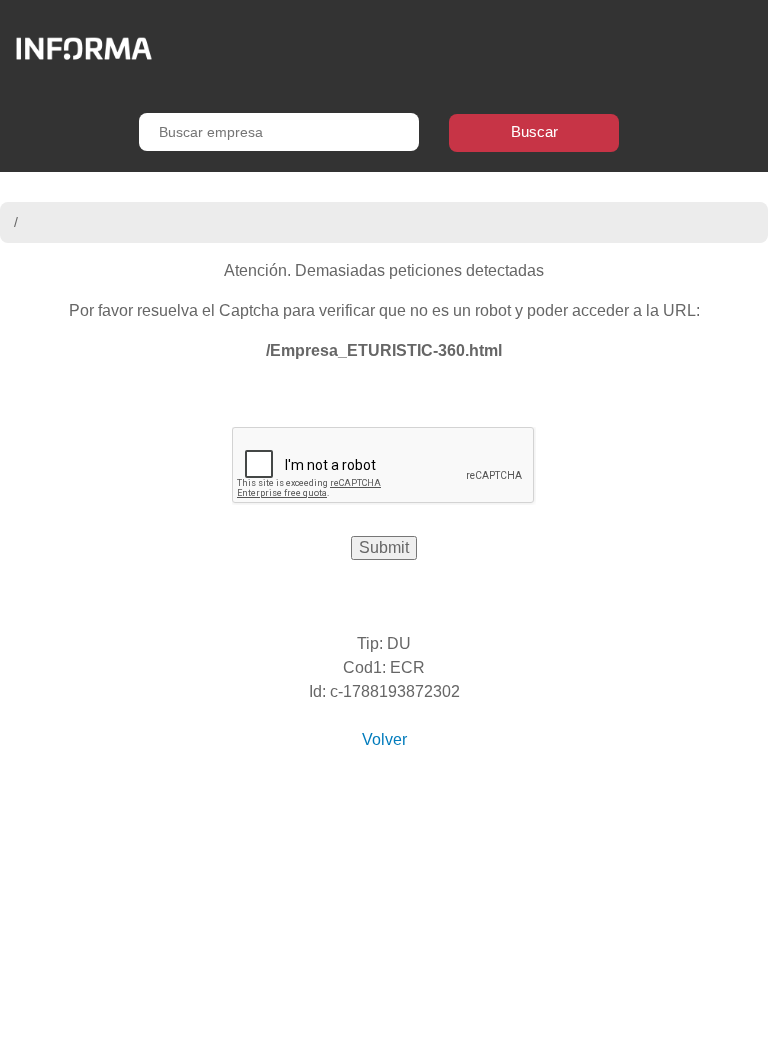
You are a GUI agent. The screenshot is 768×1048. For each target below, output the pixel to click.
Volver (384, 739)
